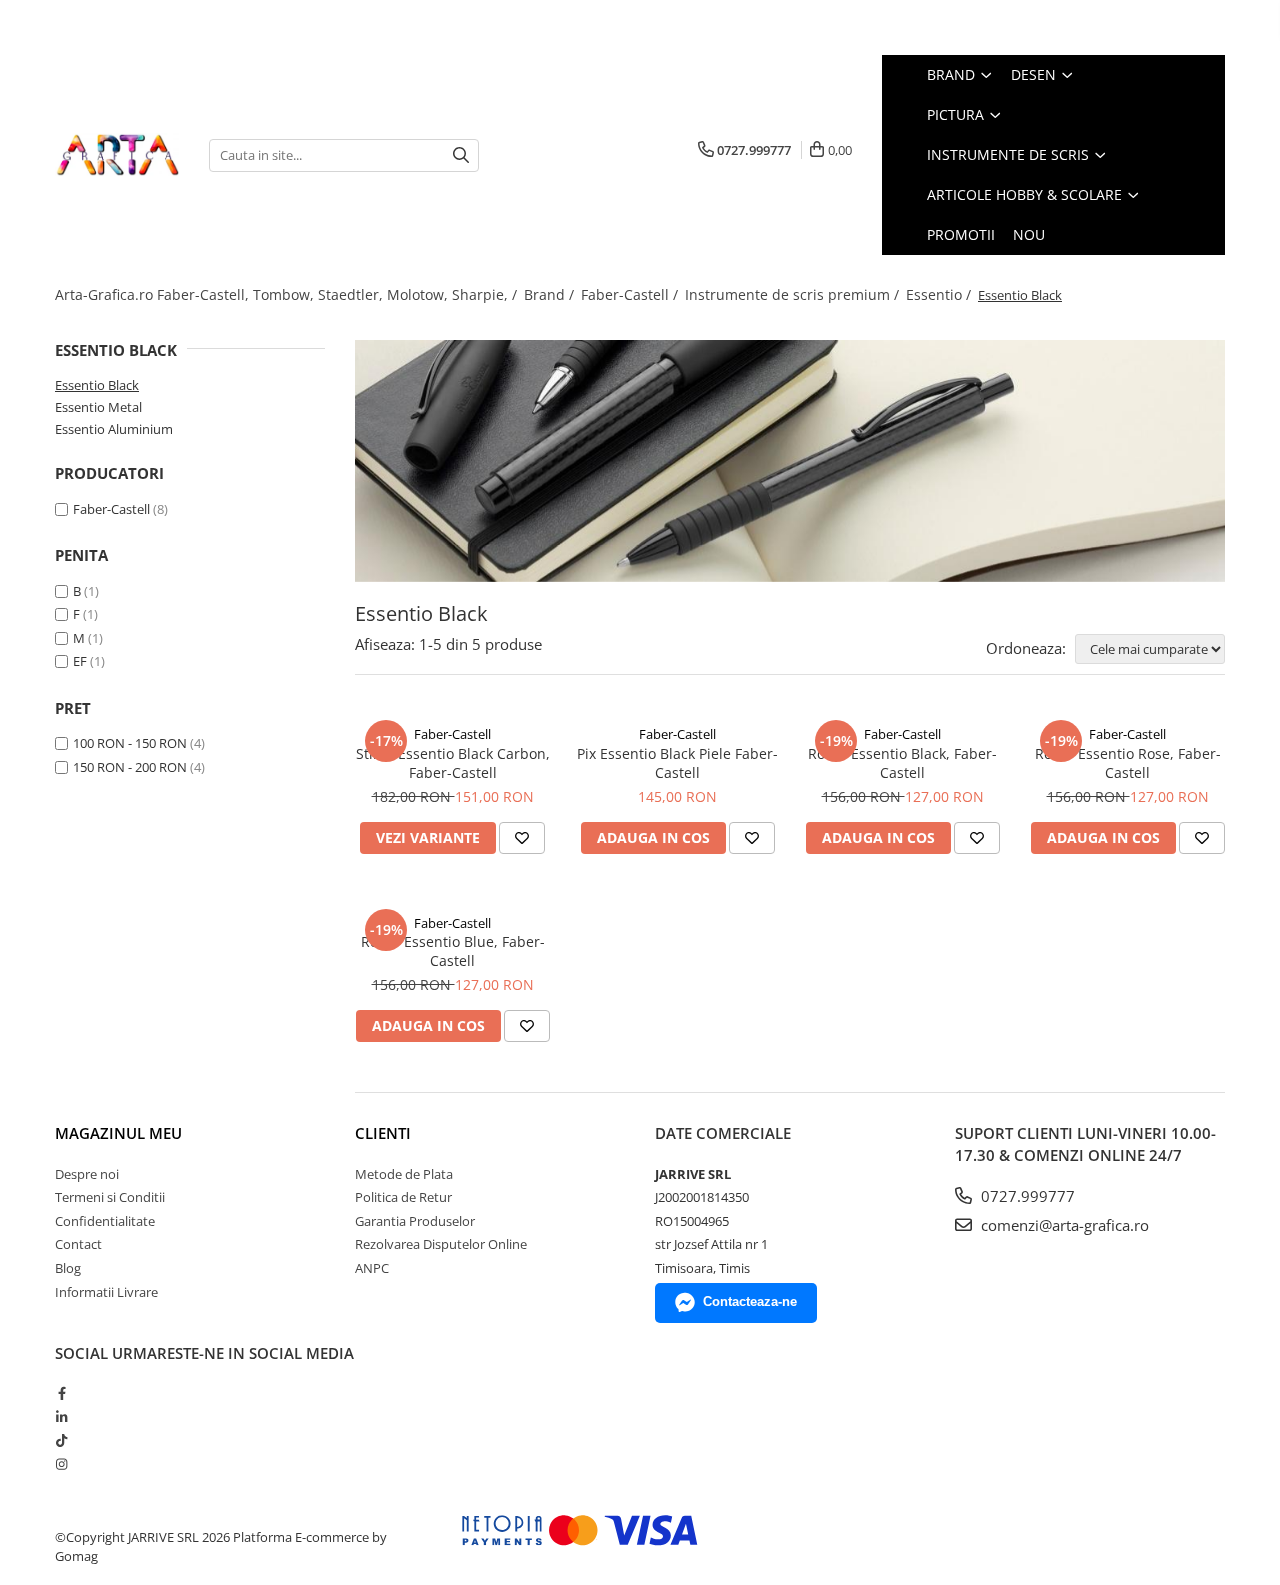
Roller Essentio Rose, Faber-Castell (1128, 763)
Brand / (551, 294)
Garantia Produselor (415, 1221)
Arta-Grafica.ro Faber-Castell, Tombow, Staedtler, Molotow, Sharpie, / (288, 294)
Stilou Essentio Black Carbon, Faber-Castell (453, 763)
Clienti (383, 1133)
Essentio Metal (98, 407)
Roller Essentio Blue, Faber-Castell (453, 951)
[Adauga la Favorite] (522, 838)
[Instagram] (61, 1464)
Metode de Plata (404, 1174)
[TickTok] (61, 1440)
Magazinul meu (118, 1133)
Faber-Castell (111, 509)
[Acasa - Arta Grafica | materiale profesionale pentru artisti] (117, 155)
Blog (68, 1268)
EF (80, 661)
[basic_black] (790, 461)
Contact (78, 1244)
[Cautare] (461, 155)
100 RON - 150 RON (130, 743)
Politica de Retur (403, 1197)
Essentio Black (97, 385)
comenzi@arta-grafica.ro (1063, 1225)
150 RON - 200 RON (130, 767)
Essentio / (940, 294)
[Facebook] (61, 1393)
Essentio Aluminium (114, 429)
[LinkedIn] (61, 1417)
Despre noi (87, 1174)
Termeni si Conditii (110, 1197)
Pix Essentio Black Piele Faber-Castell (677, 763)
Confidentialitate (105, 1221)
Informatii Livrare (106, 1292)
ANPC (372, 1268)
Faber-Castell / (631, 294)
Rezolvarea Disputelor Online (441, 1244)
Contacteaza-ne (750, 1301)
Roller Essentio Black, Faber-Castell (902, 763)
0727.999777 (1026, 1196)
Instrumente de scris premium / (794, 294)
